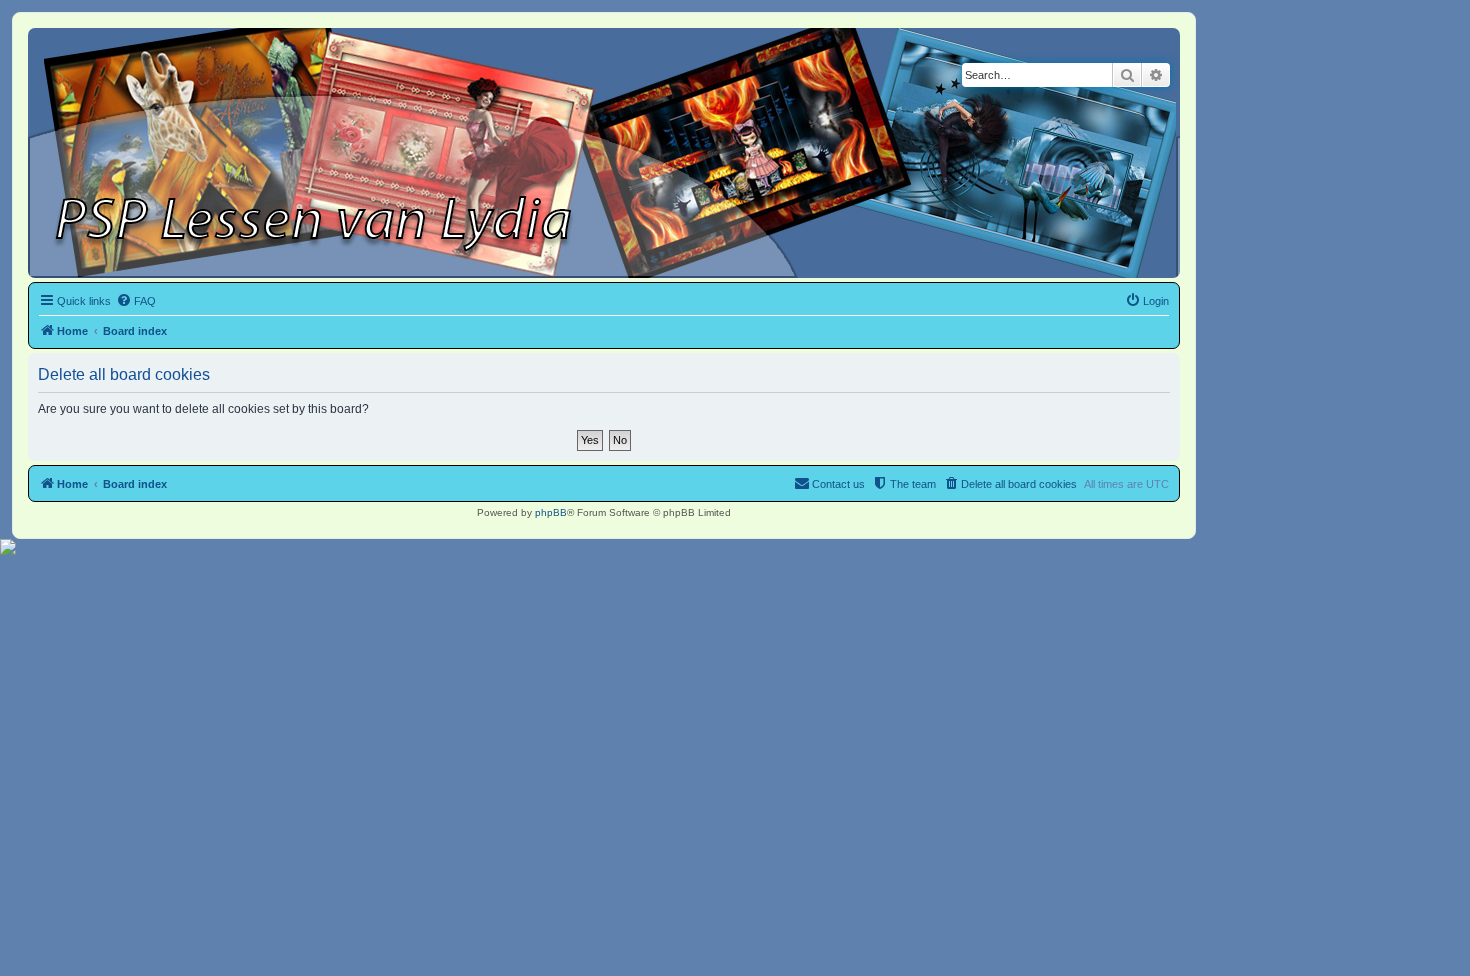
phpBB (551, 512)
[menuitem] (136, 301)
